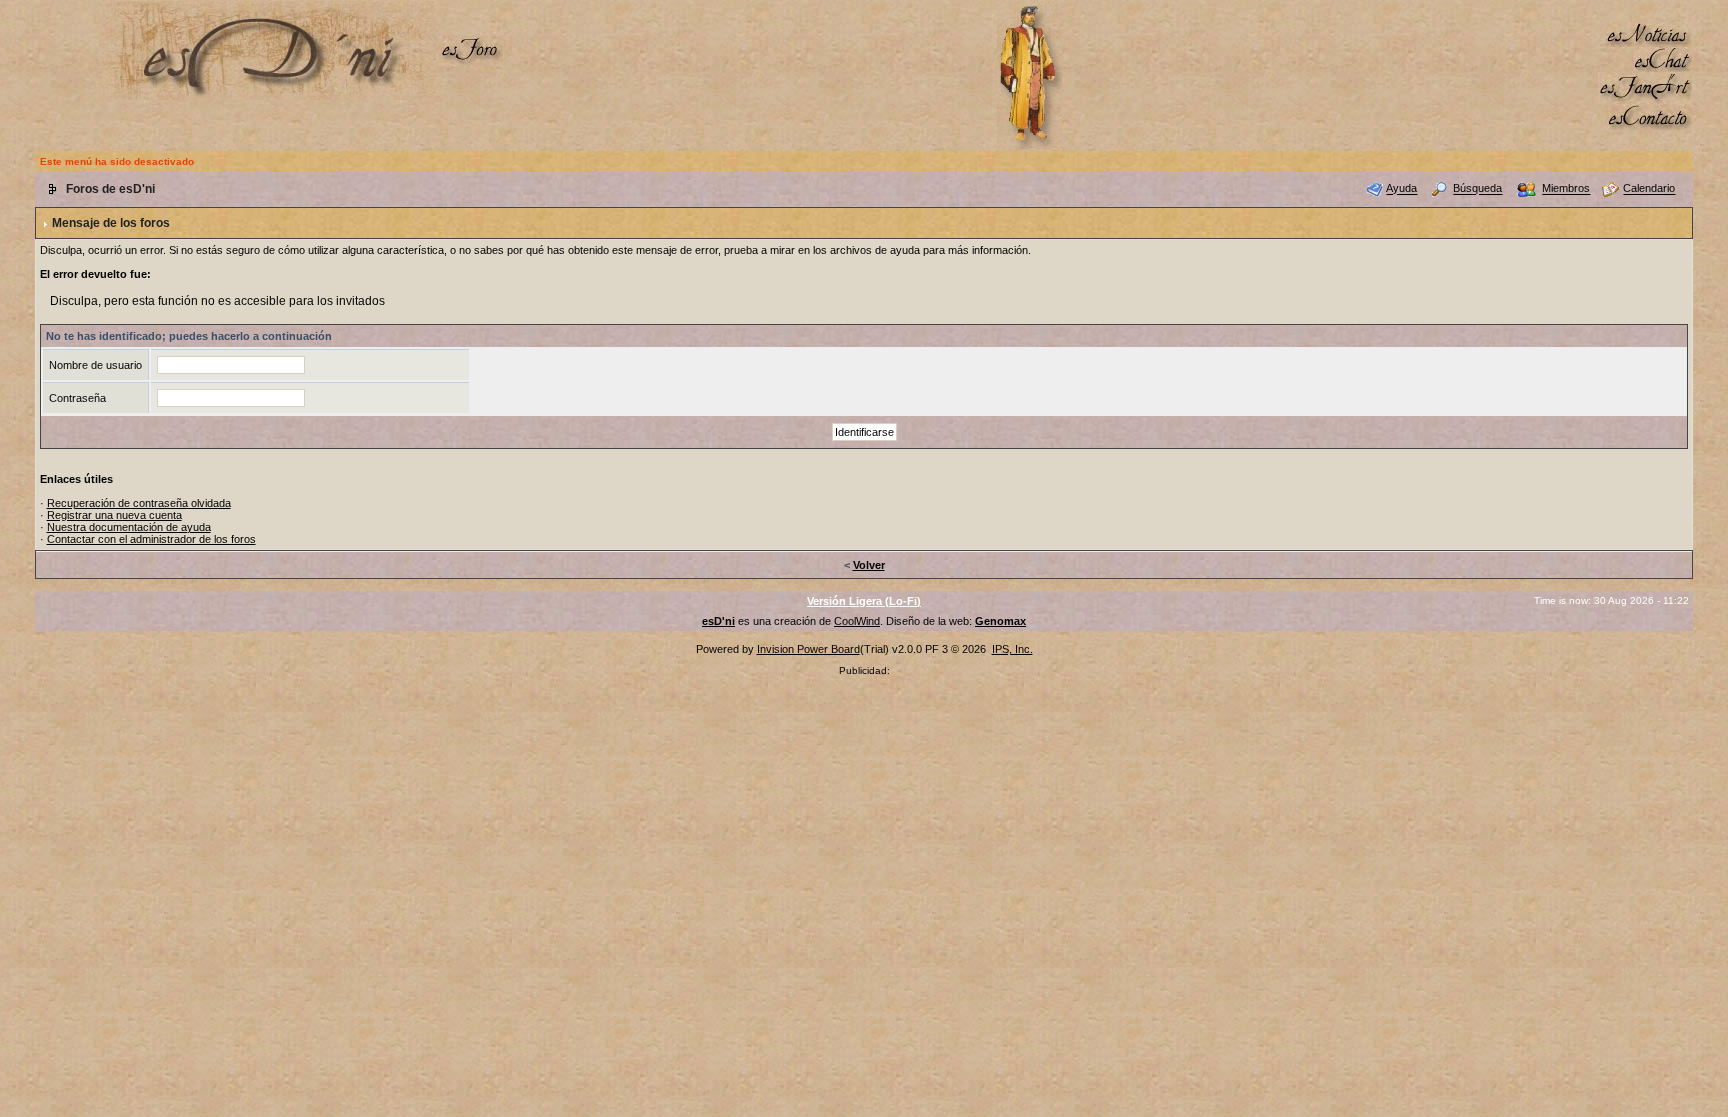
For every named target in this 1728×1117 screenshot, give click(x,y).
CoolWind (857, 621)
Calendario (1649, 189)
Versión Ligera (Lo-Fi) (864, 601)
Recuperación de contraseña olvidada (139, 503)
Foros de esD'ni (110, 189)
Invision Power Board (808, 649)
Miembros (1566, 189)
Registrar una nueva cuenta (114, 515)
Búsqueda (1477, 189)
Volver (869, 565)
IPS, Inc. (1012, 649)
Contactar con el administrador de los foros (151, 539)
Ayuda (1401, 189)
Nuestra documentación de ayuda (129, 527)
